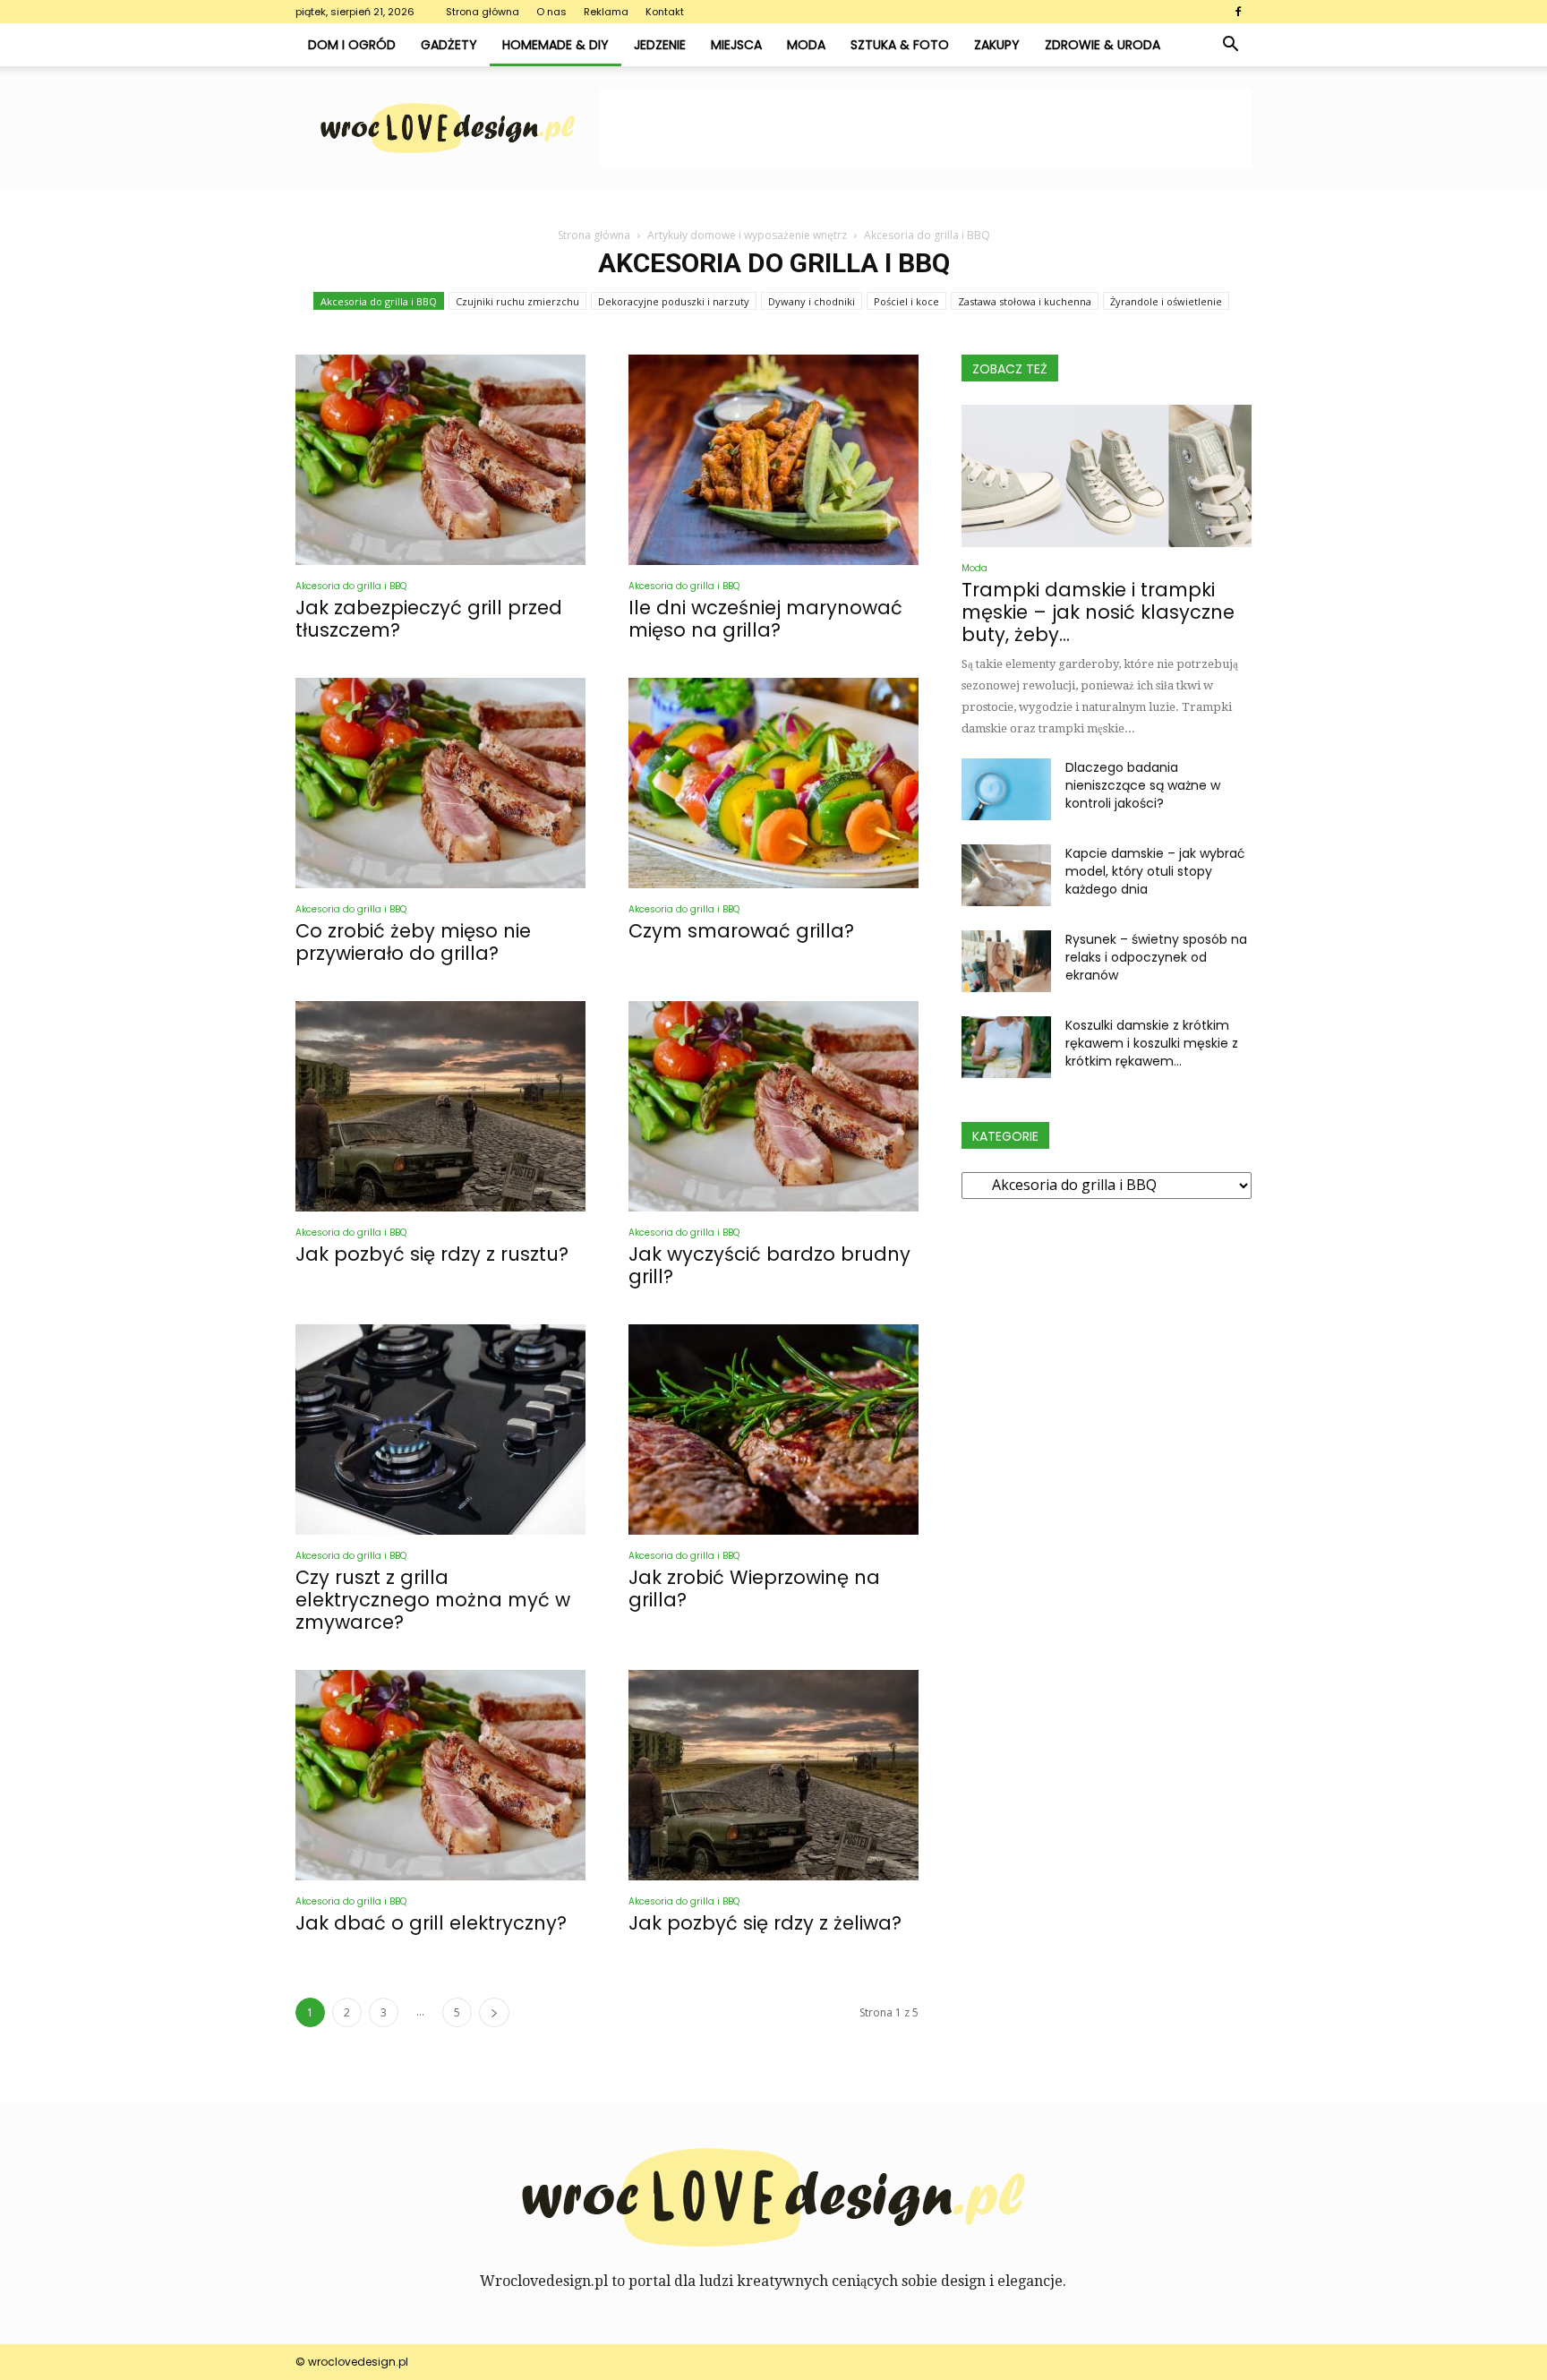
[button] (1230, 45)
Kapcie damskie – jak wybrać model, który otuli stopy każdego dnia (1155, 871)
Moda (806, 45)
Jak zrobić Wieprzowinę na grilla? (754, 1588)
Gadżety (449, 45)
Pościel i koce (906, 301)
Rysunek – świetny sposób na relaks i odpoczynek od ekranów (1156, 957)
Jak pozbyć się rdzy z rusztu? (432, 1254)
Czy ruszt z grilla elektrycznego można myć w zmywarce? (433, 1600)
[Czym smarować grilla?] (773, 783)
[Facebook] (1238, 12)
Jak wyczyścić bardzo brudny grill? (769, 1265)
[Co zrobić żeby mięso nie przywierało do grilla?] (440, 783)
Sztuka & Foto (900, 45)
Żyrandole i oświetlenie (1166, 301)
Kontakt (665, 12)
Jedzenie (660, 45)
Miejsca (736, 45)
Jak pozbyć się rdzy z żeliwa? (765, 1923)
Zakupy (997, 45)
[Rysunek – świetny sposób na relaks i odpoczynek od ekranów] (1006, 961)
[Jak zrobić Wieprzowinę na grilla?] (773, 1430)
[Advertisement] (926, 128)
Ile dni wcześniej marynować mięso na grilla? (765, 619)
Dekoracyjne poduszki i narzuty (674, 301)
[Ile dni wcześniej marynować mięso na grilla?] (773, 460)
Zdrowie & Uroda (1103, 45)
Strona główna (483, 12)
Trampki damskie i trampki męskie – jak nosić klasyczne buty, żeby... (1098, 612)
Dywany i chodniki (812, 301)
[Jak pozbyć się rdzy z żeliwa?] (773, 1775)
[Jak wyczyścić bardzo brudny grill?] (773, 1106)
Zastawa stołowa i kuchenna (1025, 301)
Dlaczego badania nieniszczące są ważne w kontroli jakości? (1143, 785)
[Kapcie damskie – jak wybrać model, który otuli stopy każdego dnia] (1006, 875)
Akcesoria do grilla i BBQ (379, 301)
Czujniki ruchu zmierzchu (517, 301)
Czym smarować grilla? (741, 931)
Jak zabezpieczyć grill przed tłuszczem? (429, 619)
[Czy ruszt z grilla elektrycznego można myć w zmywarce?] (440, 1430)
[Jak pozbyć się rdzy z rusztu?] (440, 1106)
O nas (551, 12)
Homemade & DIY (556, 45)
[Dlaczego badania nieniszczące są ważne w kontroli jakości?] (1006, 789)
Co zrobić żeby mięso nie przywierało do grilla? (413, 942)
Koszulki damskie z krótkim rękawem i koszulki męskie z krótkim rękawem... (1152, 1043)
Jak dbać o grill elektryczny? (431, 1923)
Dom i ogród (352, 45)
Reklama (606, 12)
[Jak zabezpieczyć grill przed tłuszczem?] (440, 460)
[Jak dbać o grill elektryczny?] (440, 1775)
